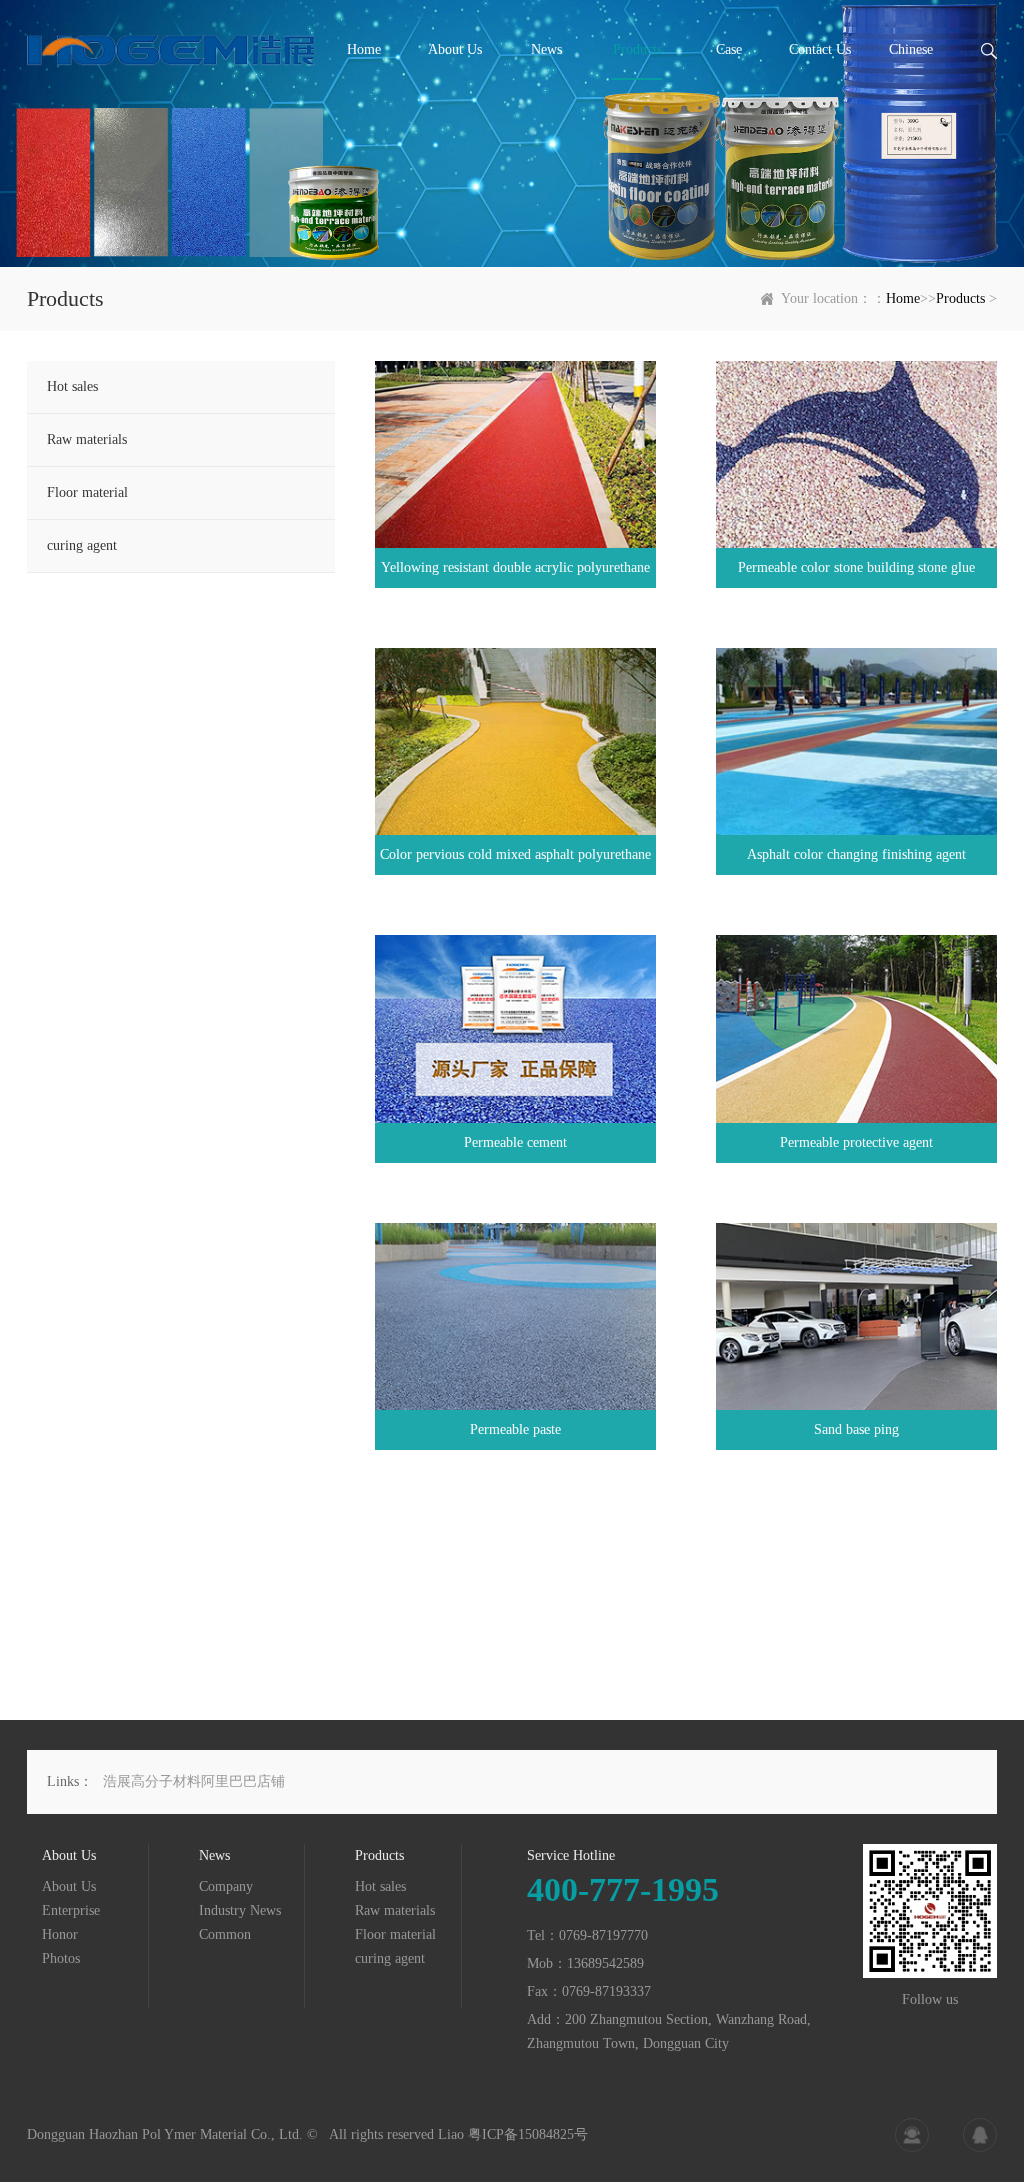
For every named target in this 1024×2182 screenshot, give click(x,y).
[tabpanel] (512, 133)
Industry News (240, 1910)
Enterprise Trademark (73, 1911)
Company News (226, 1887)
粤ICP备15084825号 (528, 2134)
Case (729, 49)
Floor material (87, 492)
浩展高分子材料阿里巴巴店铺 (194, 1781)
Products (637, 49)
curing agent (82, 545)
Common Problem (225, 1935)
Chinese (911, 49)
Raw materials (87, 439)
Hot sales (72, 386)
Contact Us (820, 49)
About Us (455, 49)
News (546, 49)
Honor (60, 1934)
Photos (61, 1958)
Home (364, 49)
